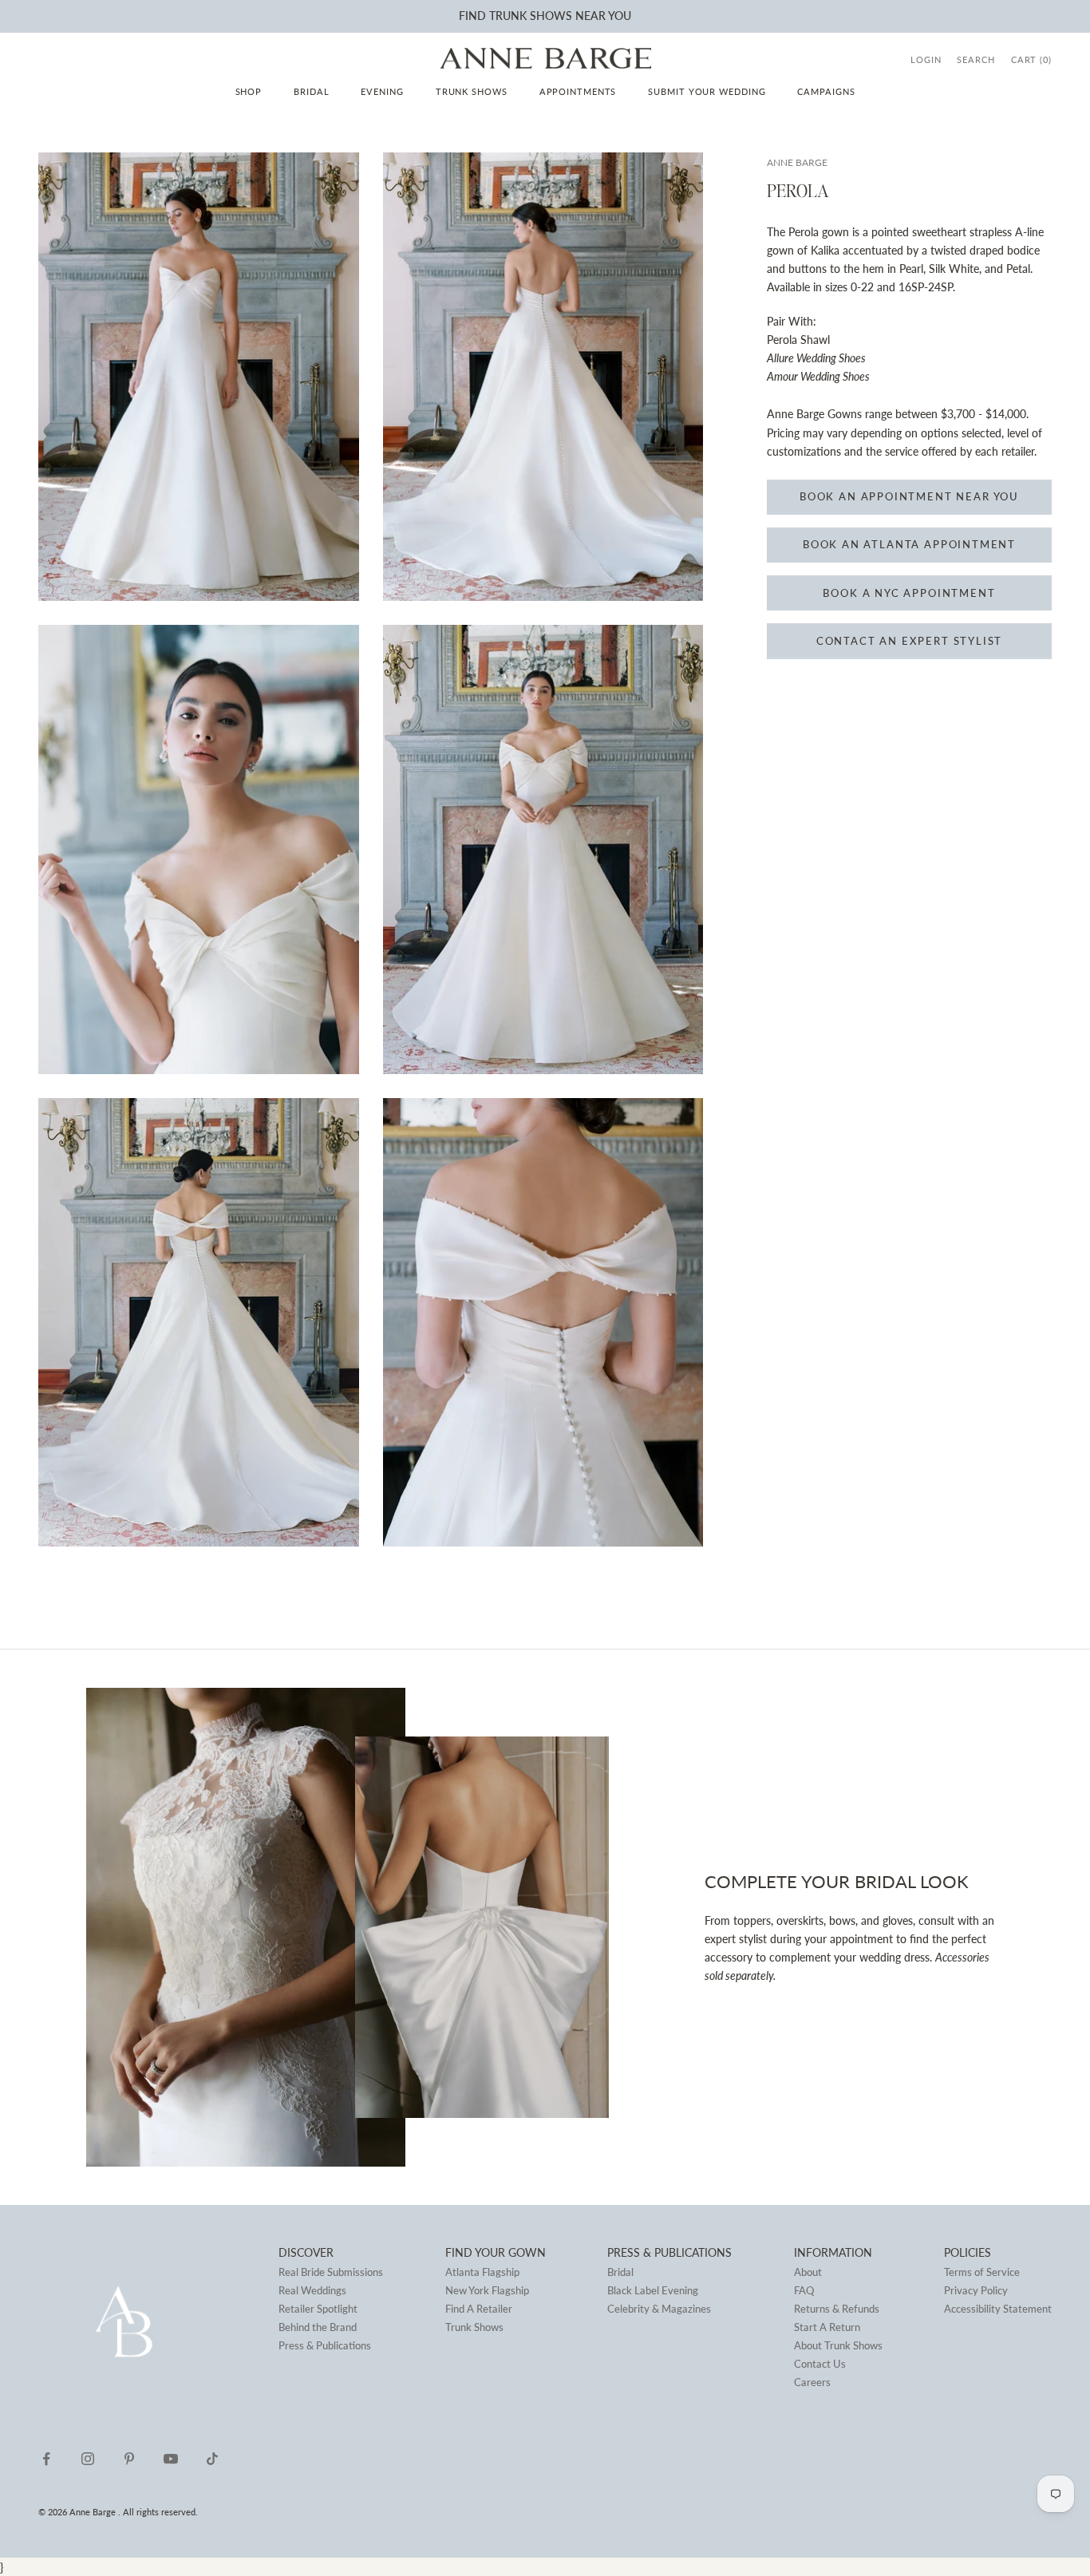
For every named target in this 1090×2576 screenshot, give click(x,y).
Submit (452, 17)
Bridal (311, 91)
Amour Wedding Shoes (818, 377)
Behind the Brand (318, 2327)
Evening (382, 91)
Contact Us (820, 2364)
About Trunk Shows (838, 2345)
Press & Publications (325, 2345)
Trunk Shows (472, 91)
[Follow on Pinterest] (129, 2459)
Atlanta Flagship (482, 2272)
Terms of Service (982, 2272)
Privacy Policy (976, 2290)
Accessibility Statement (998, 2309)
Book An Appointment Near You (909, 497)
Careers (812, 2382)
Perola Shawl (798, 340)
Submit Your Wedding (707, 91)
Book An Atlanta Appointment (909, 545)
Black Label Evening (653, 2290)
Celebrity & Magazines (659, 2309)
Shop (249, 91)
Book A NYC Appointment (909, 593)
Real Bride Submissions (331, 2272)
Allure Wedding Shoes (816, 359)
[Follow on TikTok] (212, 2459)
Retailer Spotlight (318, 2309)
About (808, 2272)
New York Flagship (487, 2290)
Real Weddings (312, 2290)
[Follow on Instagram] (88, 2459)
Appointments (578, 91)
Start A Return (827, 2327)
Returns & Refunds (837, 2309)
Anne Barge (797, 162)
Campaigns (826, 91)
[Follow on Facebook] (46, 2459)
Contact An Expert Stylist (910, 642)
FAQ (804, 2290)
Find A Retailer (479, 2309)
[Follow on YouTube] (171, 2459)
